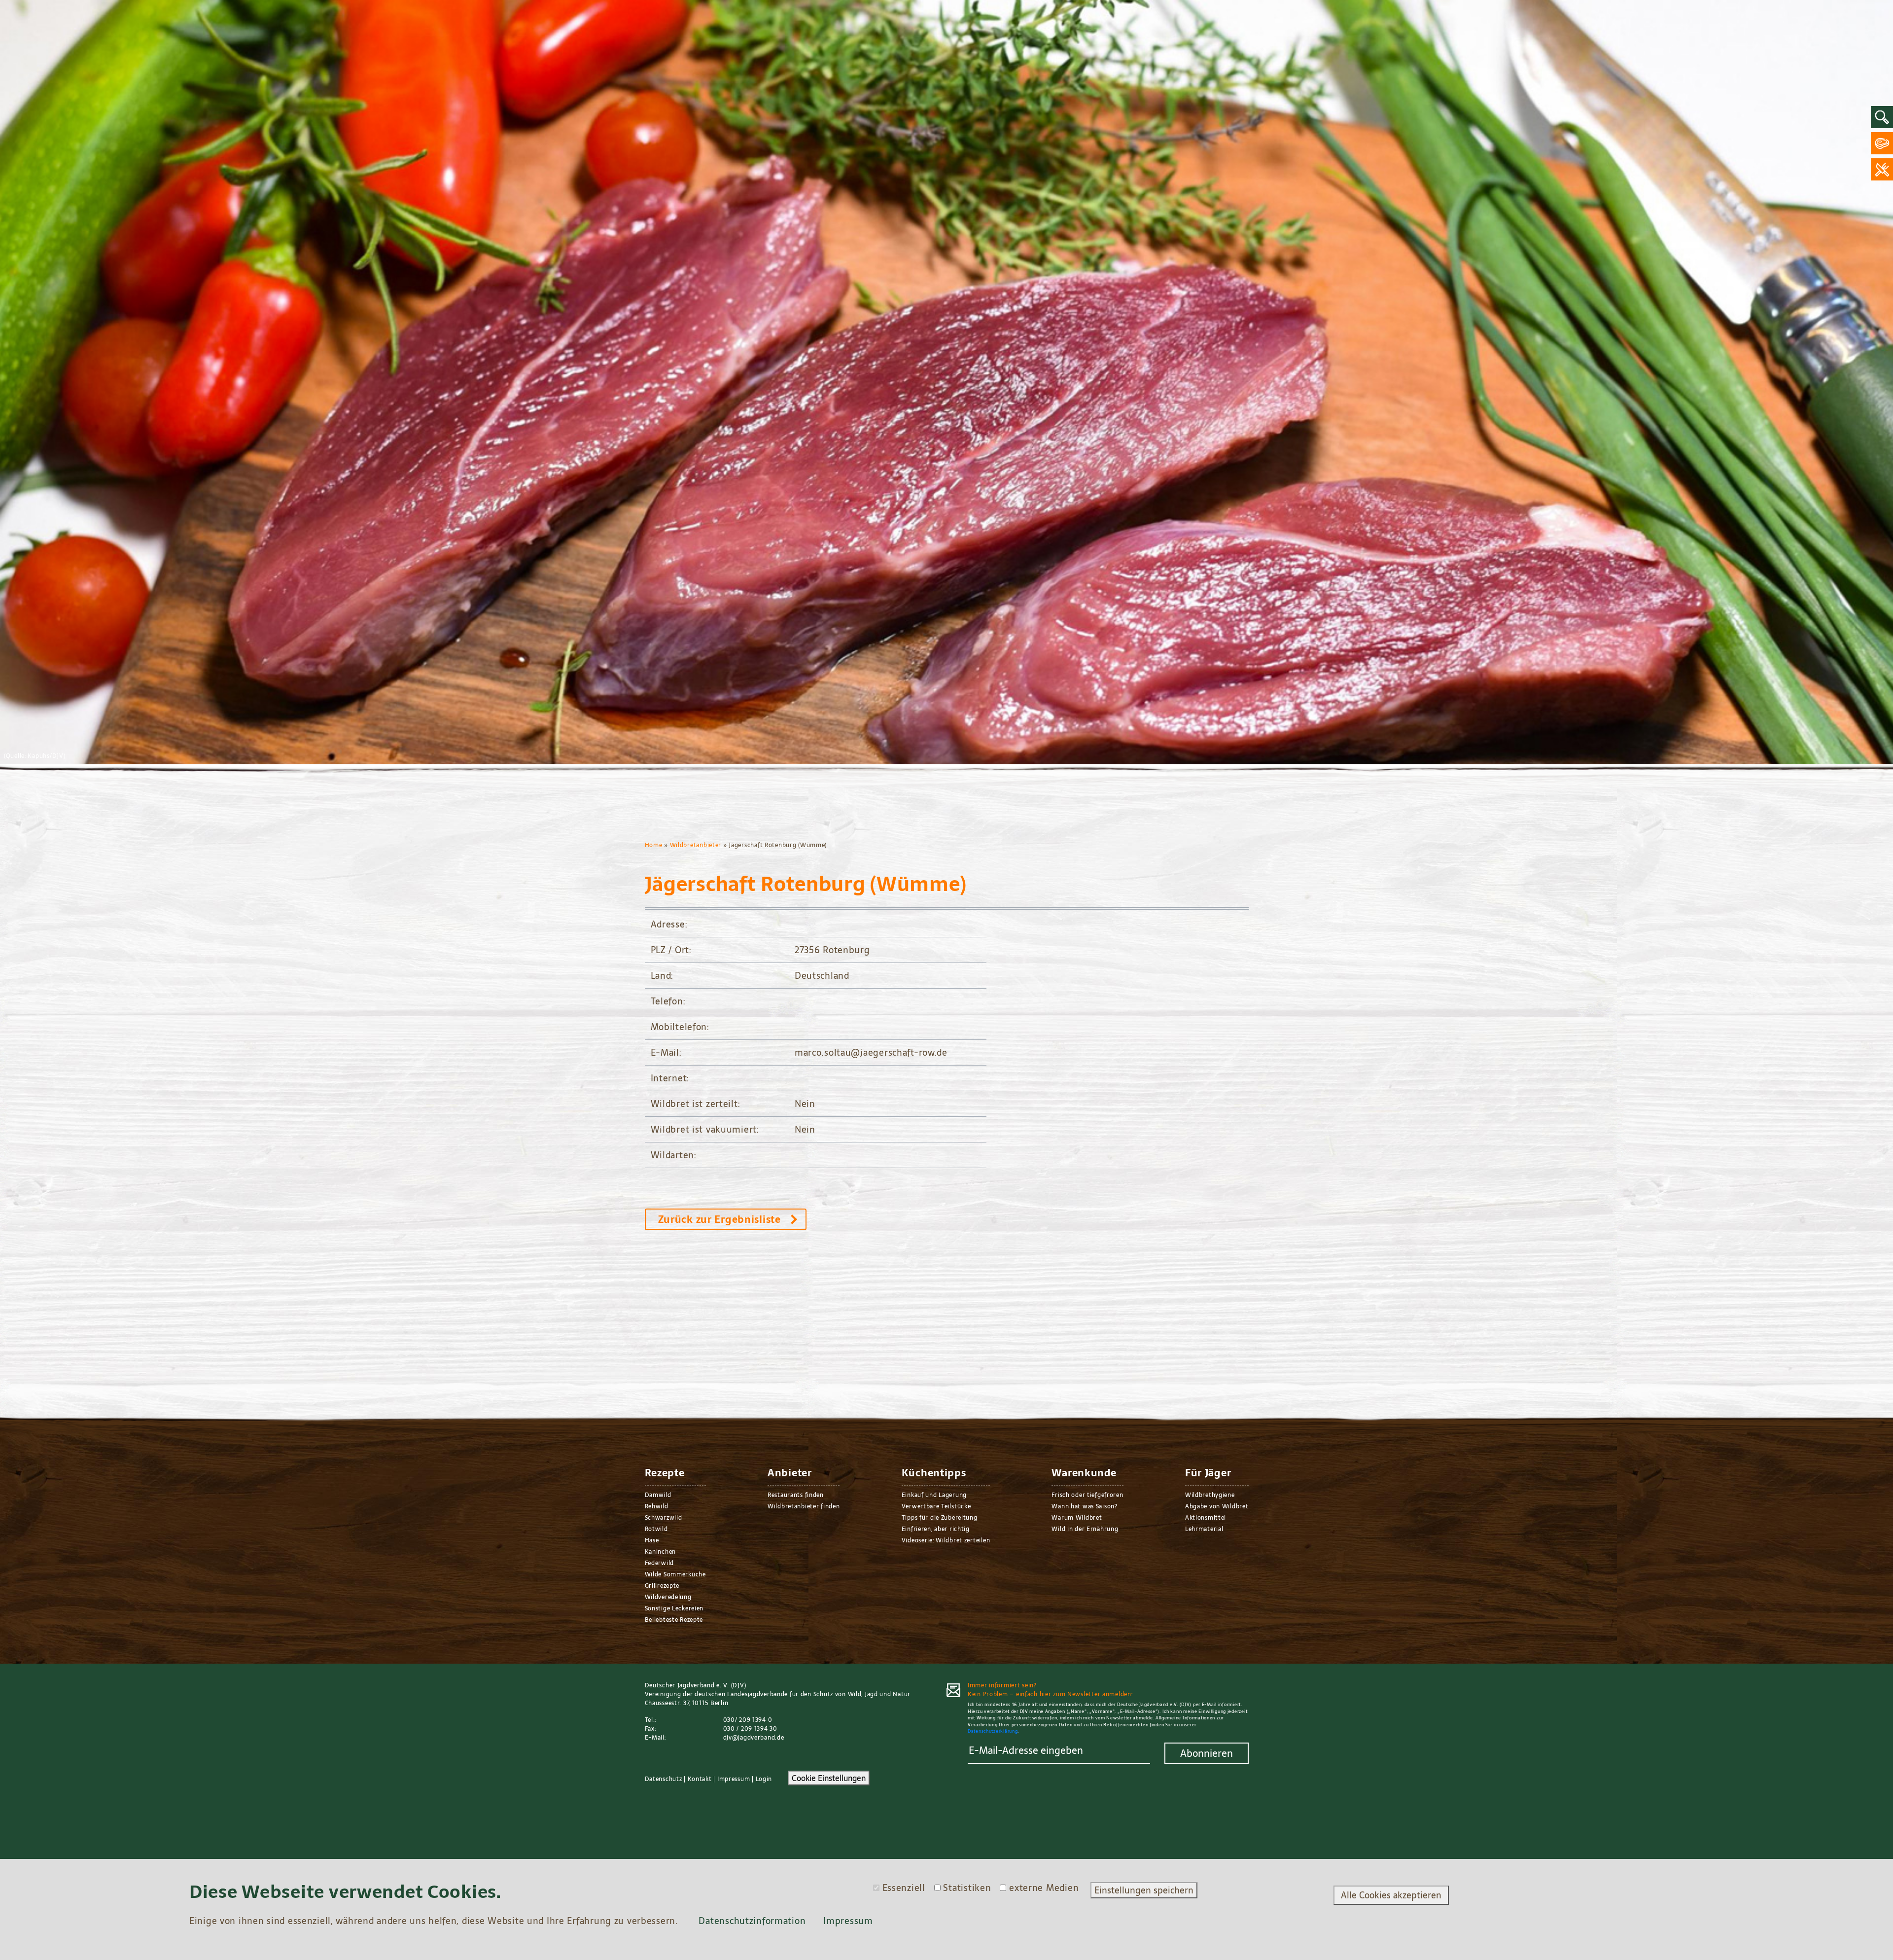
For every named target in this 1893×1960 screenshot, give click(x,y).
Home (654, 845)
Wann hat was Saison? (1084, 1506)
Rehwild (657, 1506)
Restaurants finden (796, 1495)
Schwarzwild (664, 1518)
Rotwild (656, 1529)
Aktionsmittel (1206, 1518)
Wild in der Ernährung (1085, 1529)
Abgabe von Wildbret (1217, 1506)
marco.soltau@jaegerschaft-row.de (871, 1052)
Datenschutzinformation (752, 1921)
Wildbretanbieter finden (804, 1506)
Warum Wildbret (1077, 1518)
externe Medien (1044, 1888)
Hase (652, 1540)
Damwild (658, 1495)
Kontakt (700, 1779)
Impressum (734, 1779)
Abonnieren (1207, 1753)
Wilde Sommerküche (675, 1574)
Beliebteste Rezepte (674, 1620)
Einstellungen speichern (1144, 1890)
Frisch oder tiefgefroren (1087, 1495)
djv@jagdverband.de (754, 1738)
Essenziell (904, 1888)
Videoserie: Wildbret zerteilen (946, 1540)
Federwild (659, 1563)
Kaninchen (660, 1552)
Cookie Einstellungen (829, 1778)
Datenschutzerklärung (993, 1731)
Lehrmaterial (1204, 1529)
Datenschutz (664, 1779)
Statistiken (967, 1888)
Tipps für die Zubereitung (940, 1518)
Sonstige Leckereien (674, 1608)
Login (764, 1779)
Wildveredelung (668, 1597)
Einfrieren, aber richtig (936, 1529)
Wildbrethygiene (1210, 1495)
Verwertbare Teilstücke (936, 1506)
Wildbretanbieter (696, 845)
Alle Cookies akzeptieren (1391, 1895)
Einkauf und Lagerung (934, 1495)
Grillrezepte (662, 1586)
